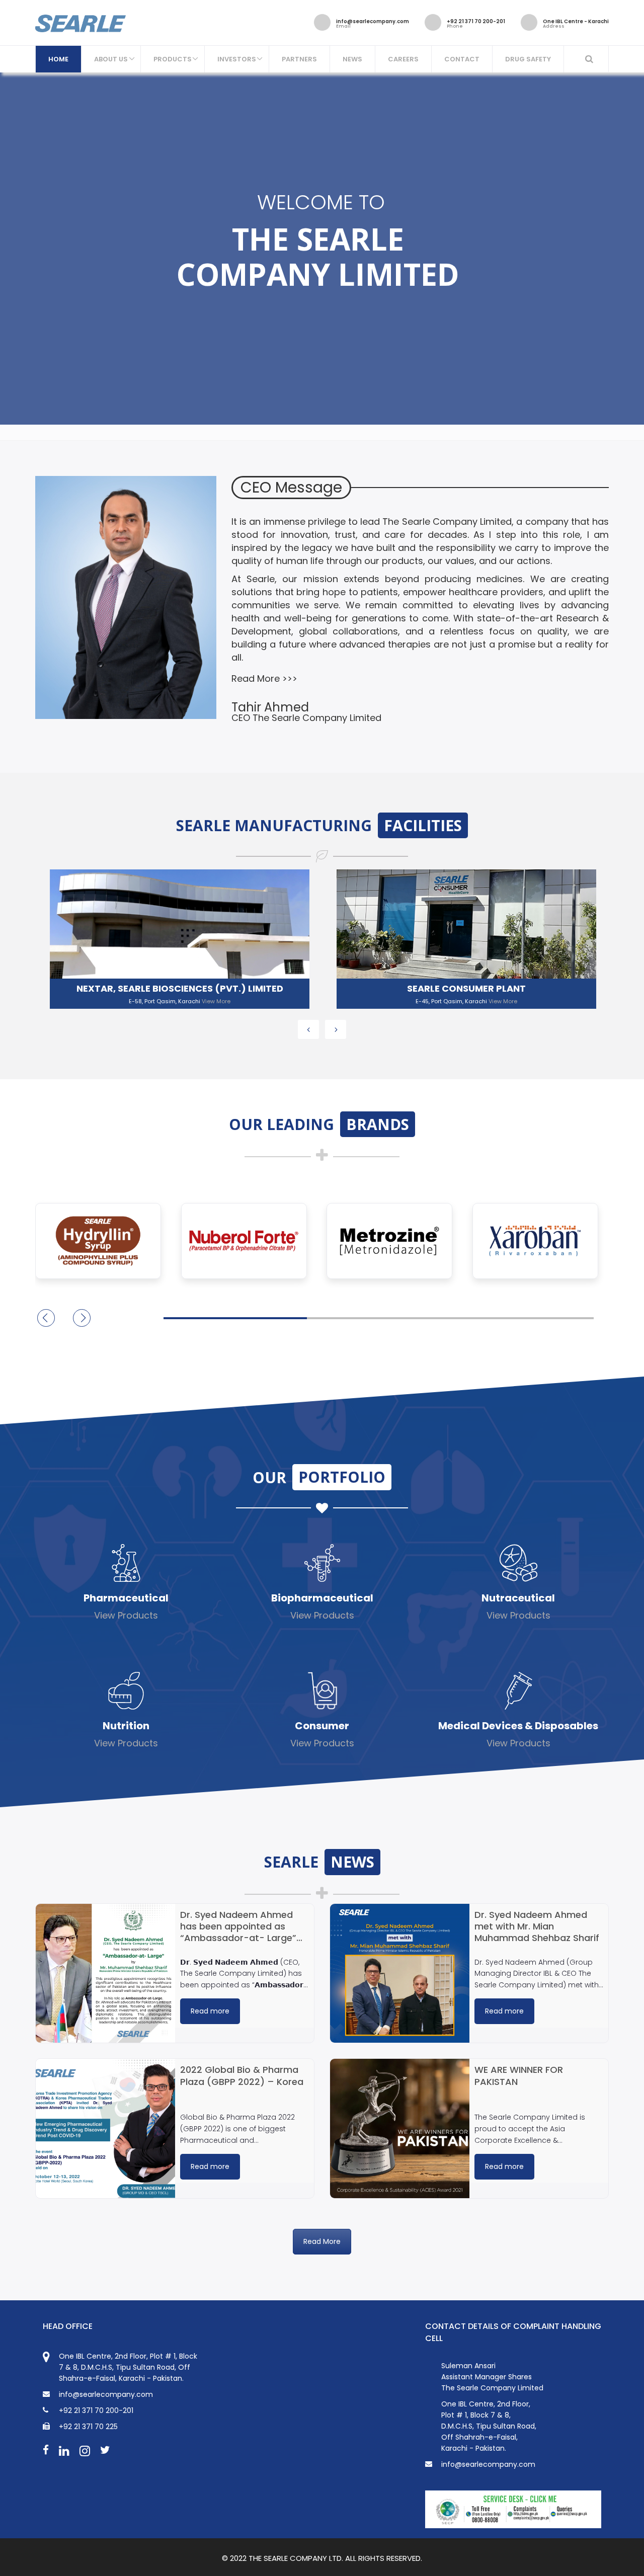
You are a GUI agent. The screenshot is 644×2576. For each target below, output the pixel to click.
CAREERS (403, 59)
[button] (82, 1318)
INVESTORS (237, 59)
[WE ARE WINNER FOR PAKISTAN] (400, 2128)
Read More (322, 2241)
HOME (58, 59)
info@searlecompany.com (488, 2464)
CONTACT (462, 59)
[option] (174, 936)
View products (126, 1615)
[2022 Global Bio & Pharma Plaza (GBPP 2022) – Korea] (105, 2128)
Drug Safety (528, 59)
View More (216, 1001)
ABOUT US (111, 59)
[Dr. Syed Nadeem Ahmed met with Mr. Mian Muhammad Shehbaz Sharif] (400, 1974)
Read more (210, 2011)
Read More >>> (264, 678)
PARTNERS (299, 59)
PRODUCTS (173, 59)
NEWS (352, 59)
